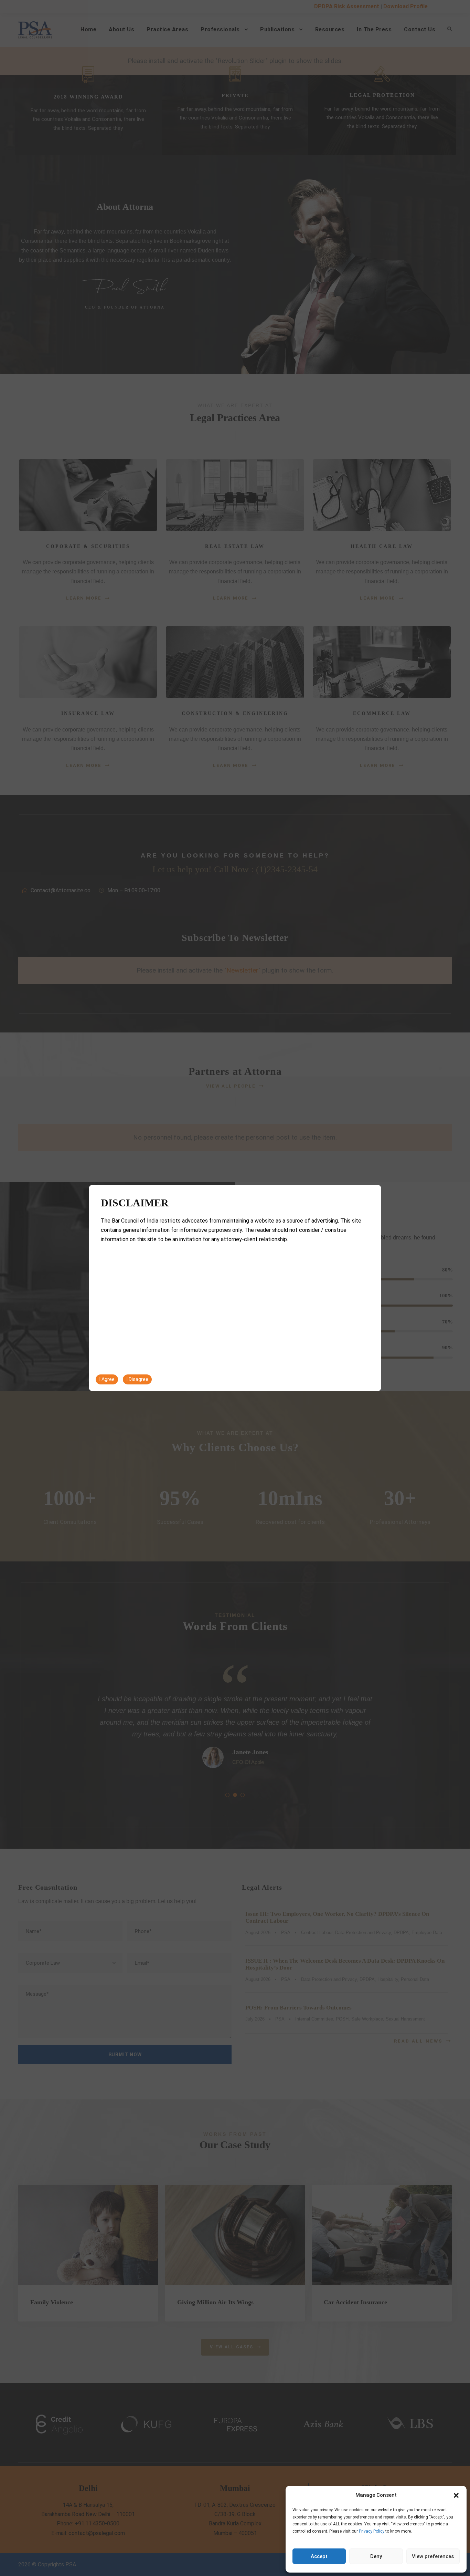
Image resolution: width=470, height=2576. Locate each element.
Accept (319, 2556)
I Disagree (137, 1379)
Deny (376, 2556)
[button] (456, 2495)
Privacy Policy (372, 2531)
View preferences (433, 2556)
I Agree (107, 1379)
